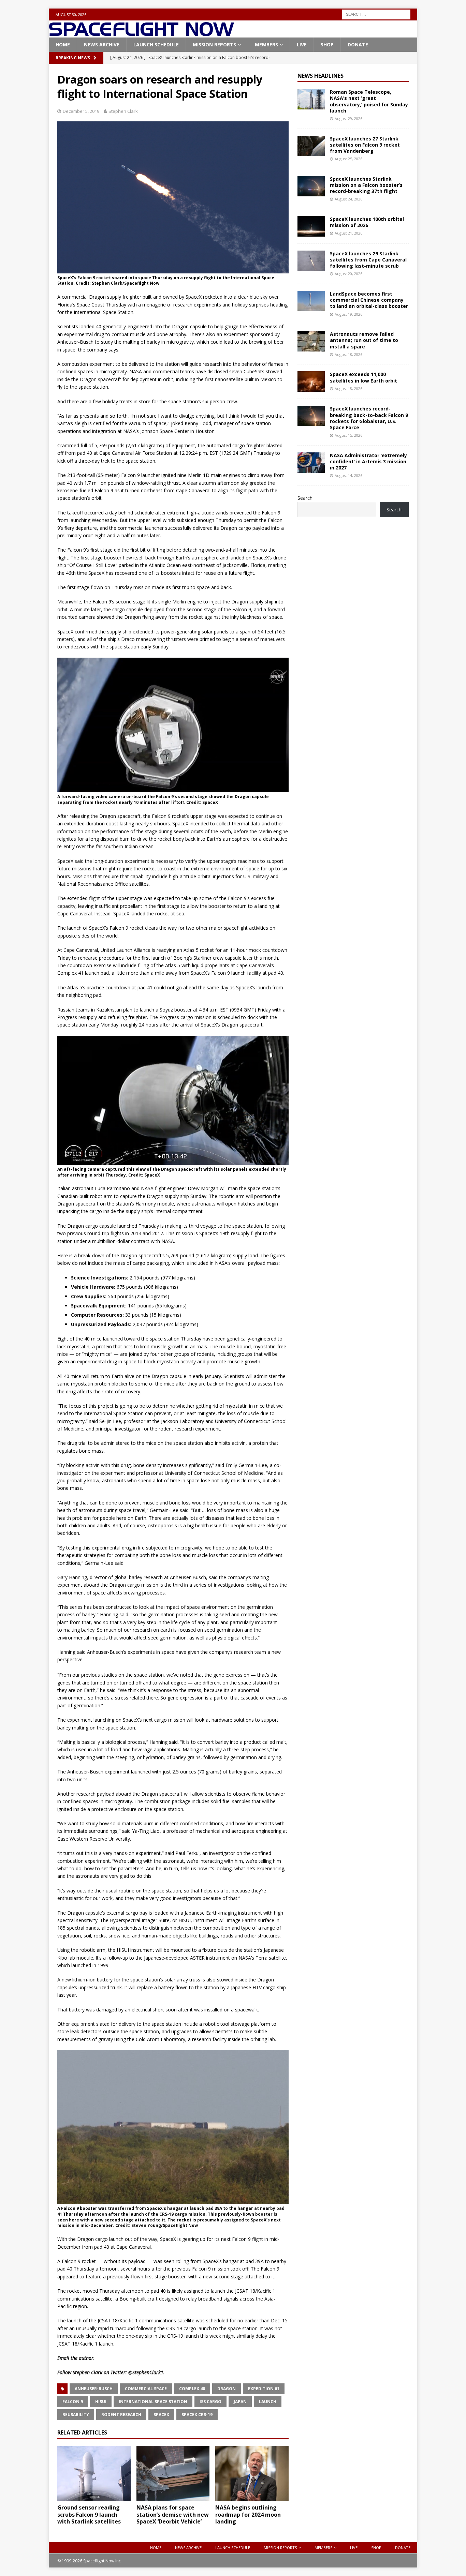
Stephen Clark (123, 111)
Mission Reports (214, 44)
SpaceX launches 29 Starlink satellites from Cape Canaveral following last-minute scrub (368, 260)
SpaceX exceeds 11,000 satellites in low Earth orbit (363, 377)
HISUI (101, 2402)
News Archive (102, 44)
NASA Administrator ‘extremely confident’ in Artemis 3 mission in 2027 (368, 461)
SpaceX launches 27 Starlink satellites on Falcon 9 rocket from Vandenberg (365, 145)
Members (266, 44)
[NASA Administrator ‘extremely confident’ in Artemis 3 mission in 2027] (311, 463)
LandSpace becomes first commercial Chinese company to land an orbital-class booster (369, 300)
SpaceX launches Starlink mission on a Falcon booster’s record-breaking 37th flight (366, 185)
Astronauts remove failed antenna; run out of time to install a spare (364, 340)
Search (305, 498)
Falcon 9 (73, 2402)
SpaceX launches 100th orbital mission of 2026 (367, 222)
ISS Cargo (210, 2402)
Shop (327, 44)
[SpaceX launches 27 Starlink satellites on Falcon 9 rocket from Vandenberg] (311, 146)
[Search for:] (376, 14)
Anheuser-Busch (94, 2389)
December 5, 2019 (81, 111)
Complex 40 (192, 2389)
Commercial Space (146, 2389)
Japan (240, 2402)
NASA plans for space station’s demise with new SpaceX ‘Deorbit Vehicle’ (173, 2515)
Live (302, 44)
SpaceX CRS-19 (197, 2415)
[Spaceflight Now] (141, 34)
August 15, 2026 (348, 435)
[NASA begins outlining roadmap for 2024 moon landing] (252, 2473)
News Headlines (321, 76)
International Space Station (153, 2402)
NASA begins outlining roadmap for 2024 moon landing (248, 2515)
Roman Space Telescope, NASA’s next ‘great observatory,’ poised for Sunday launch (369, 101)
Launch (268, 2402)
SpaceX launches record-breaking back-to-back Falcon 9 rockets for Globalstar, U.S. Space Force (369, 418)
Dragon (227, 2389)
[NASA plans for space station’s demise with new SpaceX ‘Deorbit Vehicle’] (173, 2473)
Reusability (76, 2415)
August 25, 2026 (348, 159)
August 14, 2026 (348, 475)
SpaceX (161, 2415)
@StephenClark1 (146, 2372)
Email (63, 2358)
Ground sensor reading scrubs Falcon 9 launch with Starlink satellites (89, 2515)
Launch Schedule (156, 44)
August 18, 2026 (348, 354)
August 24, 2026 (348, 199)
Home (63, 44)
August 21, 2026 (348, 233)
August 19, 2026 (348, 314)
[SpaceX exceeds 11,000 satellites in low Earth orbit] (311, 381)
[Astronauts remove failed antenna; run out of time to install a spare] (311, 341)
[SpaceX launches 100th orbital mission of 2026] (311, 226)
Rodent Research (121, 2415)
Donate (358, 44)
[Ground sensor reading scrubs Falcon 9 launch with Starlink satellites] (94, 2473)
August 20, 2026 (348, 274)
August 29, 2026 (348, 118)
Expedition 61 (264, 2389)
